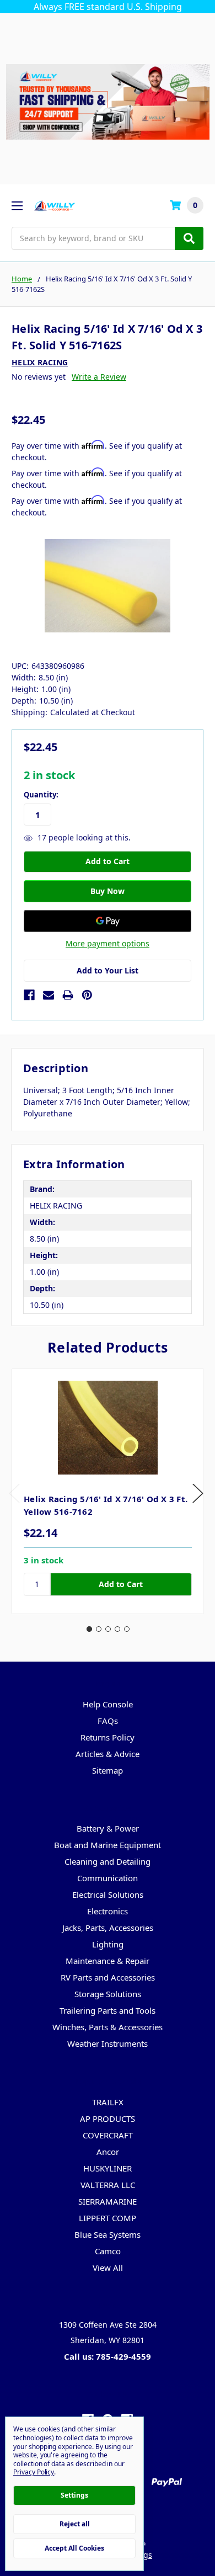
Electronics (108, 1911)
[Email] (49, 995)
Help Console (108, 1704)
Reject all (75, 2524)
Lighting (108, 1944)
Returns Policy (108, 1737)
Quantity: (41, 795)
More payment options (108, 943)
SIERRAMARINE (108, 2201)
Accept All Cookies (74, 2548)
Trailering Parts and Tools (108, 2010)
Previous (14, 1494)
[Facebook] (29, 995)
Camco (108, 2251)
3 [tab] (108, 1629)
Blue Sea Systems (108, 2234)
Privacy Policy (34, 2472)
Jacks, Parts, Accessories (108, 1928)
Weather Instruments (108, 2043)
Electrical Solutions (108, 1894)
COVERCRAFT (108, 2135)
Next (198, 1494)
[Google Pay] (108, 921)
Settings (74, 2495)
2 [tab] (99, 1629)
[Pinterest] (87, 995)
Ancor (108, 2152)
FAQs (108, 1721)
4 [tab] (117, 1629)
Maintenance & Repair (108, 1961)
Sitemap (108, 1770)
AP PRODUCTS (108, 2119)
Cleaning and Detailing (108, 1861)
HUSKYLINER (108, 2168)
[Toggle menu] (17, 206)
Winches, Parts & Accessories (108, 2027)
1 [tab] (89, 1629)
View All (108, 2268)
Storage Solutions (108, 1994)
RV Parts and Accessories (108, 1977)
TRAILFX (108, 2102)
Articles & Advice (108, 1754)
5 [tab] (127, 1629)
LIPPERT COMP (108, 2218)
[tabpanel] (108, 1491)
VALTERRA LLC (108, 2185)
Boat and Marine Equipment (108, 1845)
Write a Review (99, 377)
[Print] (68, 995)
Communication (108, 1878)
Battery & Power (108, 1828)
